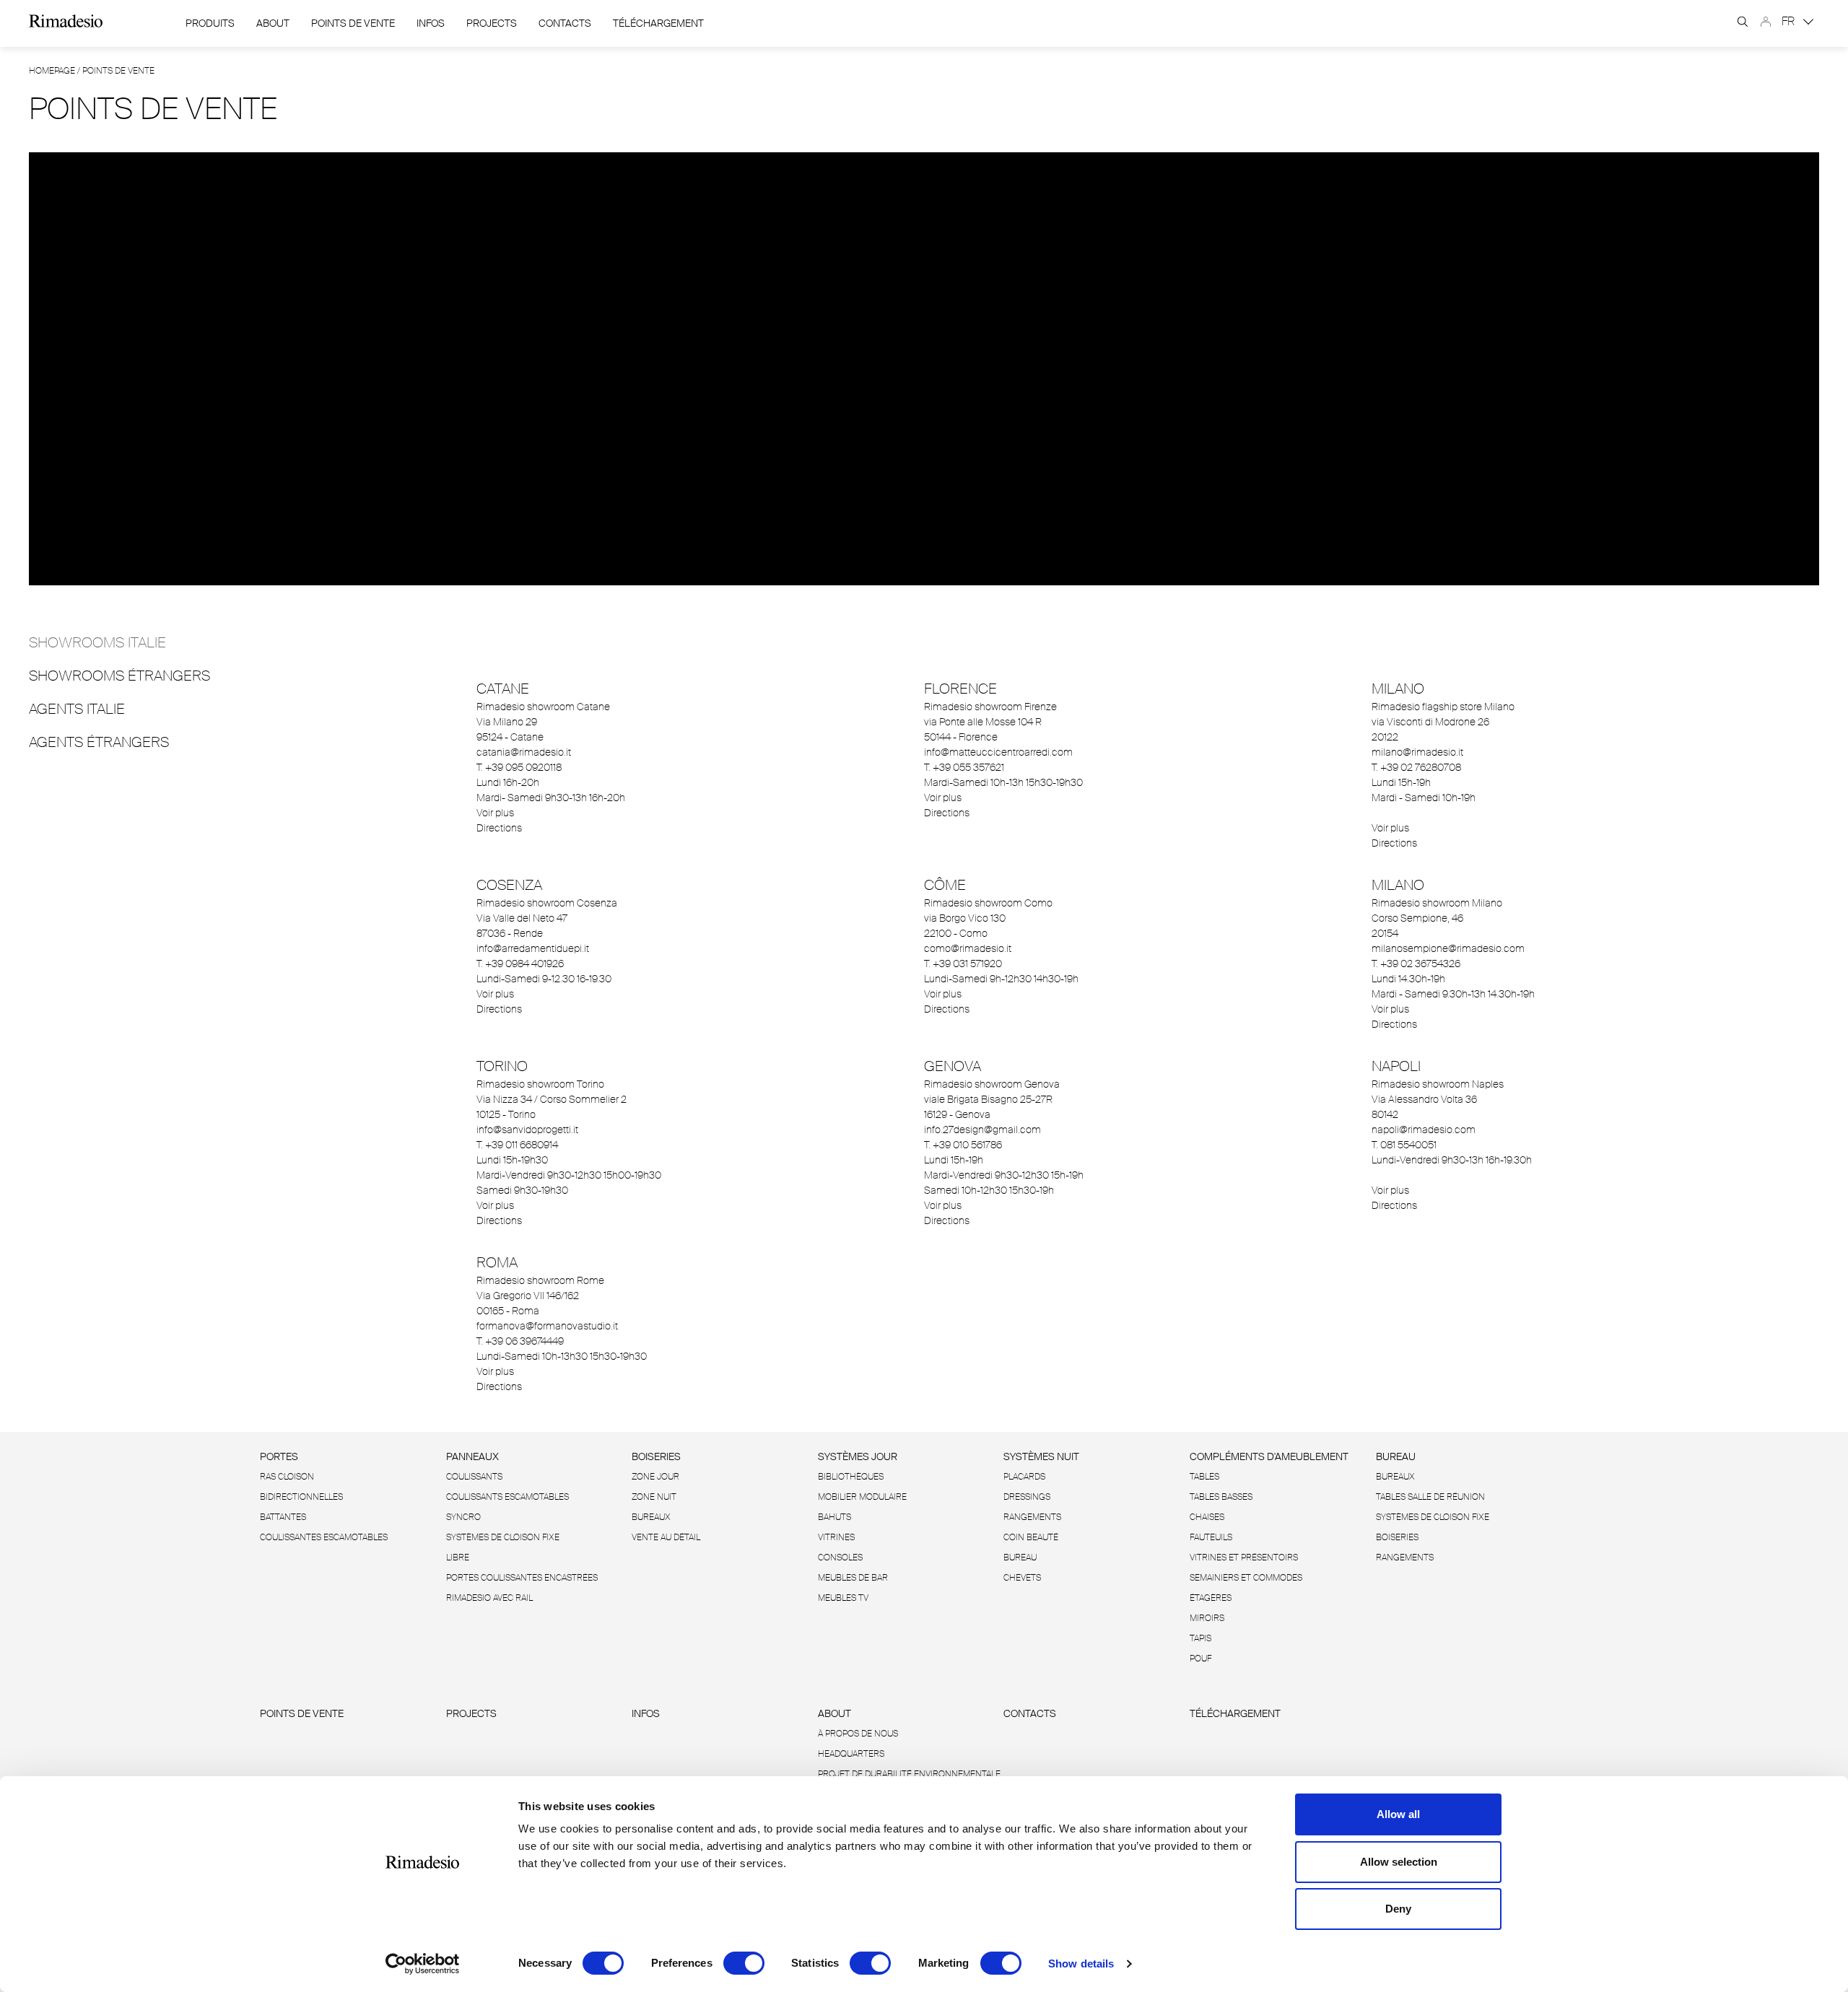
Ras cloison (287, 1477)
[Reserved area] (1766, 22)
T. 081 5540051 (1404, 1145)
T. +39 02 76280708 (1416, 767)
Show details (1081, 1963)
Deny (1398, 1909)
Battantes (283, 1517)
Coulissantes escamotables (324, 1537)
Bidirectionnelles (301, 1497)
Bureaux (651, 1517)
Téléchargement (658, 23)
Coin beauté (1031, 1537)
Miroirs (1207, 1618)
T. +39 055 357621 (964, 767)
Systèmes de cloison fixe (503, 1537)
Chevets (1022, 1578)
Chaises (1207, 1517)
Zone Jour (655, 1477)
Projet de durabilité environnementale (909, 1774)
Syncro (463, 1517)
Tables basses (1221, 1497)
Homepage (52, 71)
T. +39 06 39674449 (520, 1341)
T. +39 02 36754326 (1416, 964)
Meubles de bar (853, 1578)
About (273, 23)
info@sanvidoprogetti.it (527, 1130)
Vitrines (836, 1537)
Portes (279, 1456)
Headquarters (851, 1754)
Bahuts (834, 1517)
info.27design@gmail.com (982, 1130)
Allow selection (1399, 1862)
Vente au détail (666, 1537)
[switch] (744, 1963)
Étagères (1211, 1598)
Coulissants (474, 1477)
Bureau (1020, 1558)
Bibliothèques (851, 1477)
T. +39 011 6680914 (517, 1145)
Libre (458, 1558)
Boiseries (656, 1456)
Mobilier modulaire (862, 1497)
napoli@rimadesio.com (1424, 1130)
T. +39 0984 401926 (520, 964)
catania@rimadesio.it (524, 752)
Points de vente (353, 23)
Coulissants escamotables (507, 1497)
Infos (431, 23)
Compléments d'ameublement (1269, 1456)
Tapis (1200, 1638)
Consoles (840, 1558)
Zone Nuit (654, 1497)
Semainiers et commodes (1246, 1578)
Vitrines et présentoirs (1244, 1558)
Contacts (565, 23)
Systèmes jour (858, 1456)
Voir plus (495, 813)
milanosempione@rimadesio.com (1448, 948)
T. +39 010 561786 (963, 1145)
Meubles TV (843, 1598)
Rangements (1032, 1517)
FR (1790, 21)
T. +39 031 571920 (963, 964)
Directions (499, 828)
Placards (1024, 1477)
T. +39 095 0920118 (519, 767)
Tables (1204, 1477)
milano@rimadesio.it (1417, 752)
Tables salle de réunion (1430, 1497)
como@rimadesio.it (968, 948)
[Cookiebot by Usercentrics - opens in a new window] (423, 1964)
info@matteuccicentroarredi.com (998, 752)
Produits (210, 23)
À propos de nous (858, 1734)
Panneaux (472, 1456)
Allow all (1398, 1814)
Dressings (1027, 1497)
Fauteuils (1211, 1537)
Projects (492, 23)
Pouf (1200, 1659)
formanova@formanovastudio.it (547, 1326)
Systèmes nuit (1041, 1456)
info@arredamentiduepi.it (533, 948)
